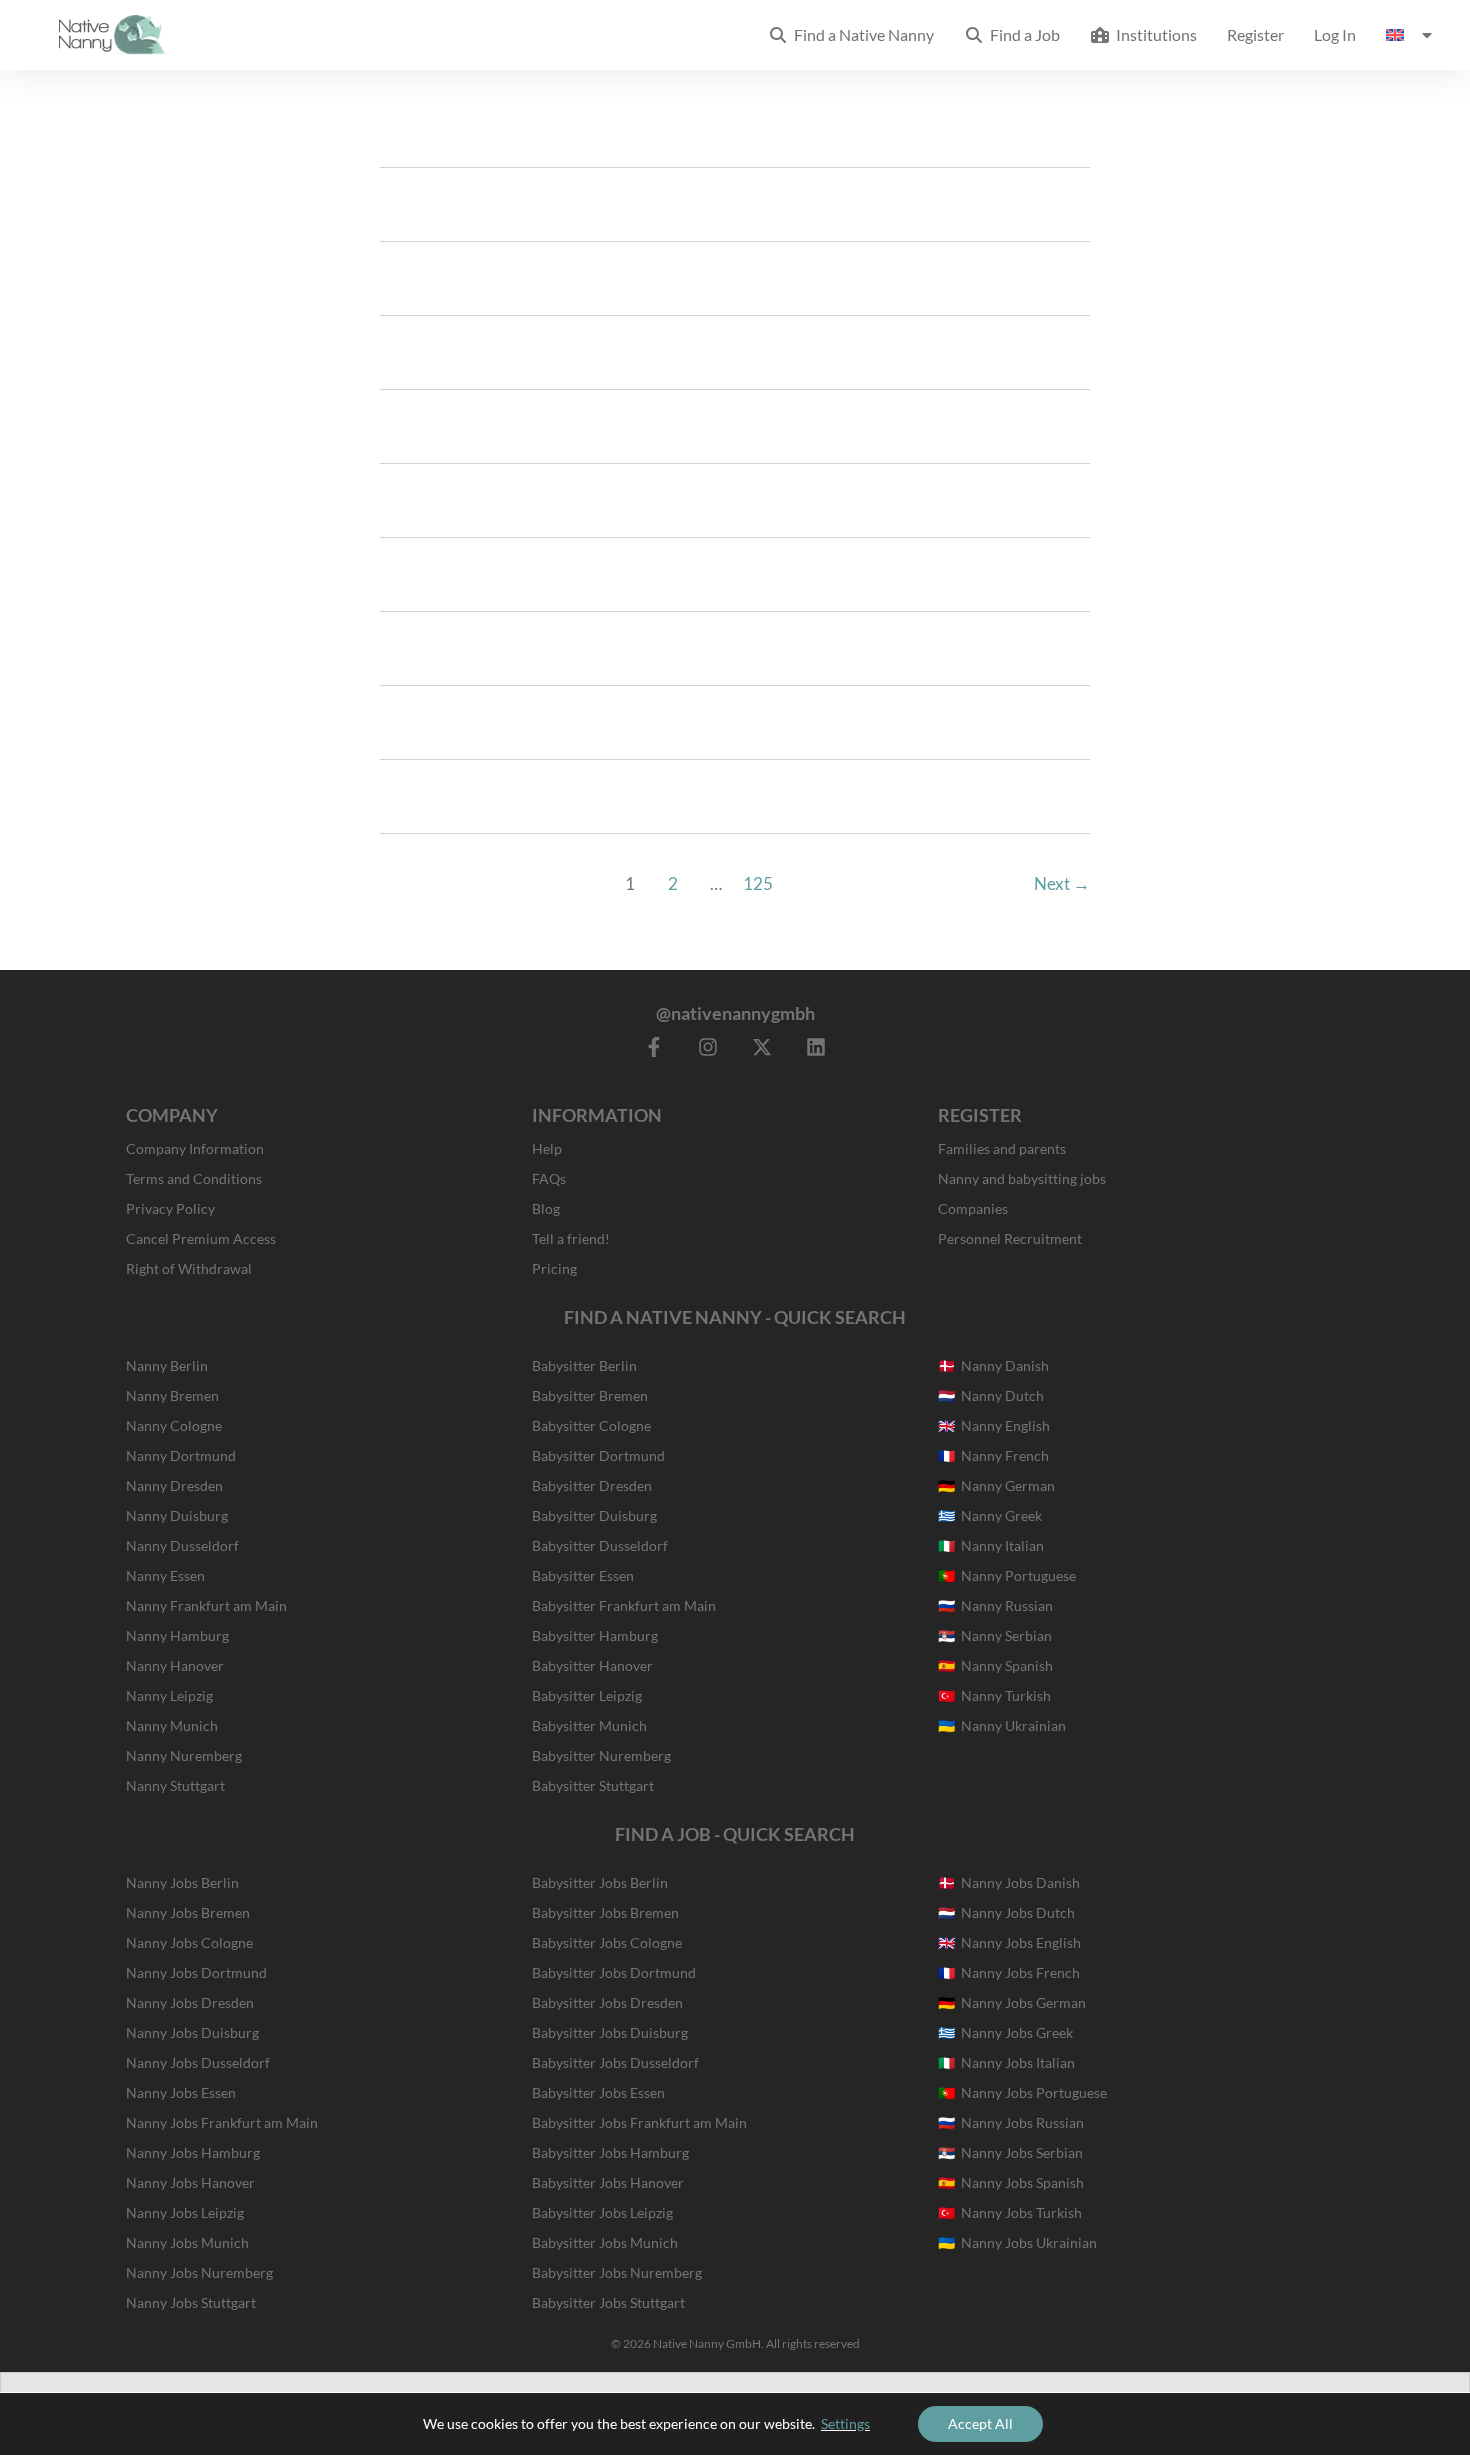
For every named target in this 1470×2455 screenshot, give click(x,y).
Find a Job (1022, 34)
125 (758, 883)
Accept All (980, 2423)
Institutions (1153, 34)
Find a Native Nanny (861, 34)
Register (1255, 34)
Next (1062, 883)
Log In (1335, 34)
